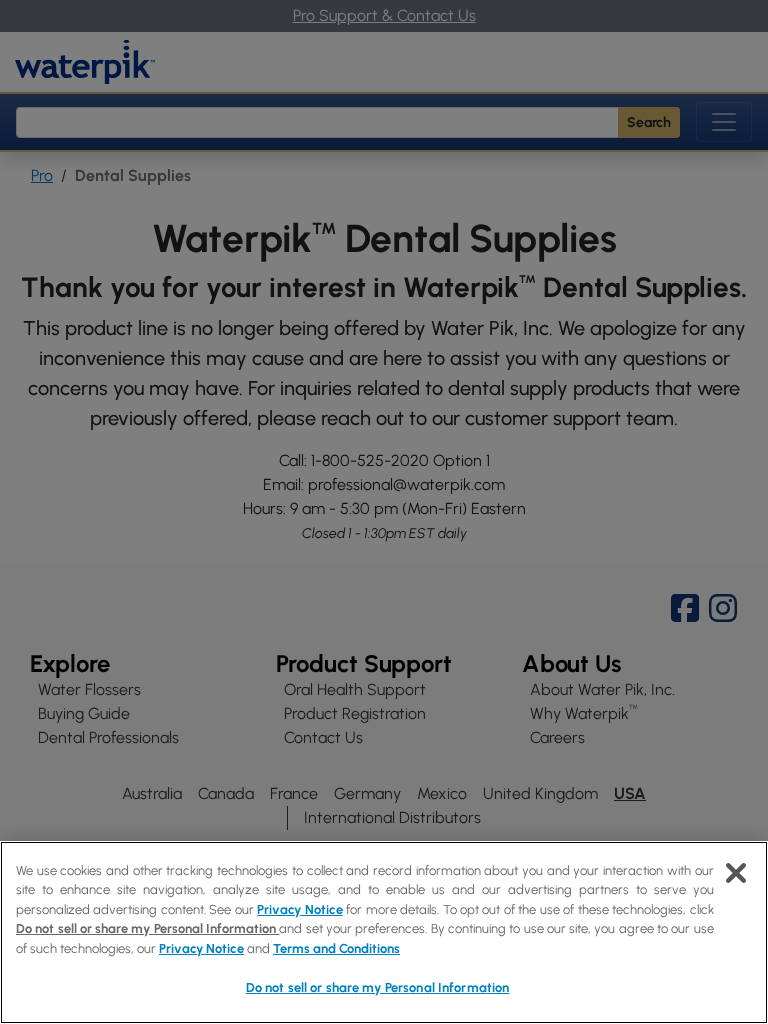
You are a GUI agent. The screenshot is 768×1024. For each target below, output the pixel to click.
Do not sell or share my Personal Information (378, 987)
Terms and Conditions (336, 948)
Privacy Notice (299, 909)
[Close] (736, 873)
